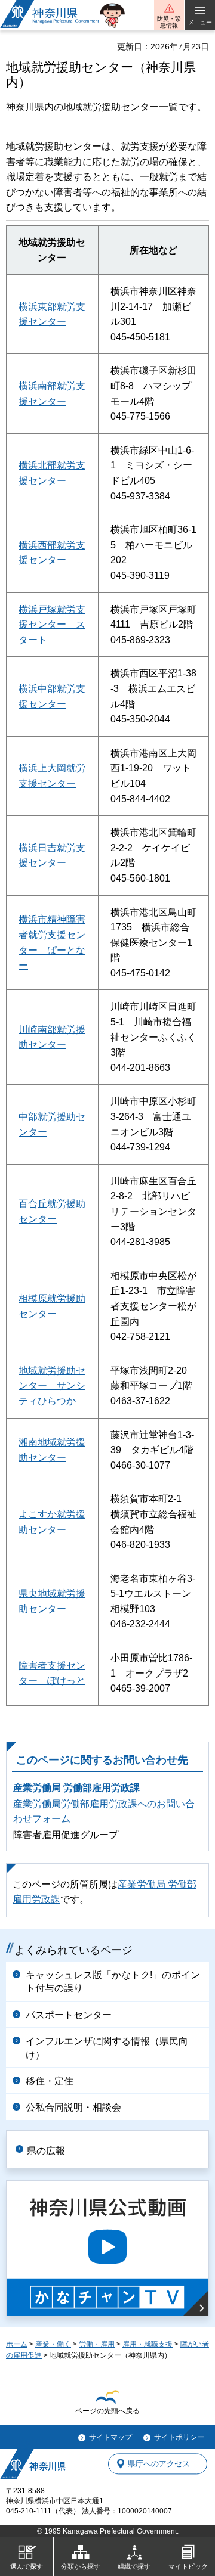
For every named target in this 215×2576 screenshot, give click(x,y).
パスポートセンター (69, 2015)
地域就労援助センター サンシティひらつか (52, 1386)
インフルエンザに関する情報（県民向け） (107, 2048)
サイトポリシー (179, 2437)
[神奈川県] (33, 2464)
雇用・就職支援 (148, 2344)
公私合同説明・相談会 (73, 2107)
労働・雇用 (97, 2344)
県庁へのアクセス (159, 2464)
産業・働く (53, 2344)
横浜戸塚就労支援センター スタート (52, 625)
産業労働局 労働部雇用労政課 (76, 1788)
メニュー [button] (200, 22)
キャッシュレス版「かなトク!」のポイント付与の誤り (113, 1981)
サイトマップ (110, 2437)
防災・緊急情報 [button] (169, 22)
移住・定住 (50, 2081)
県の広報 (46, 2151)
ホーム (17, 2344)
